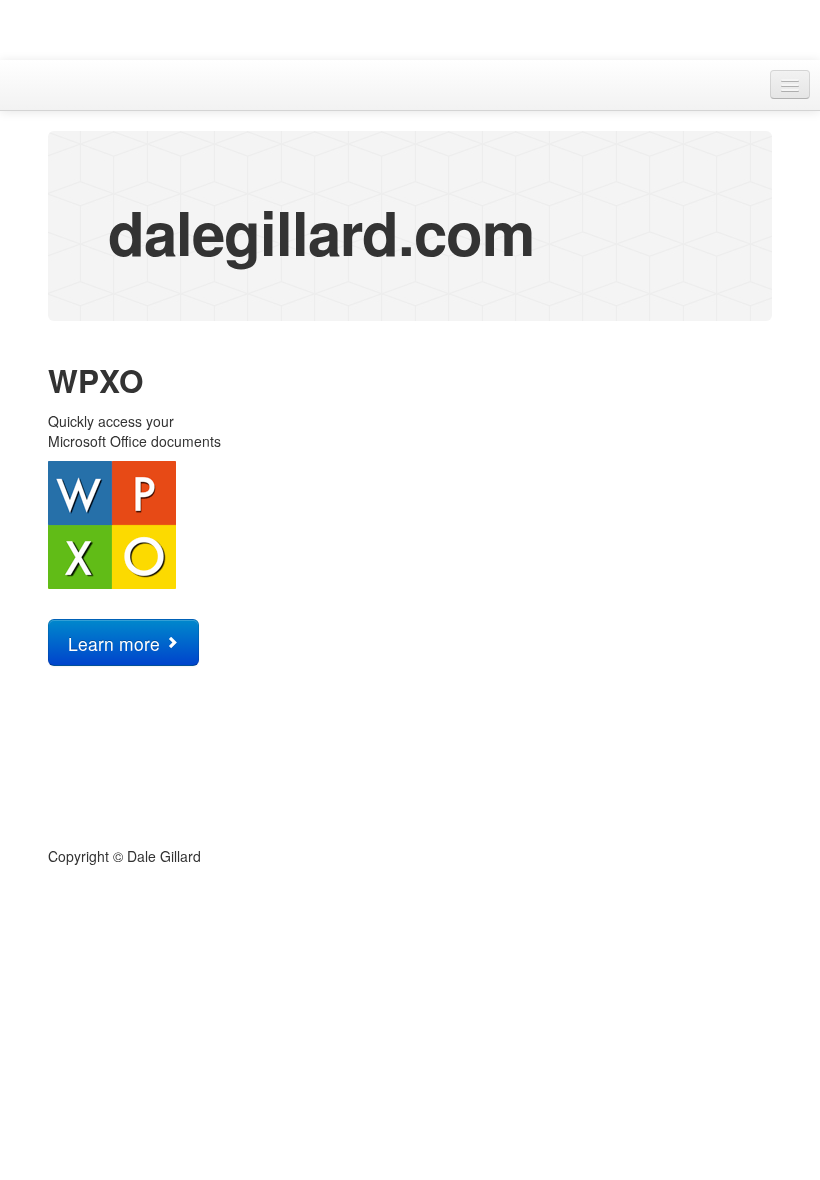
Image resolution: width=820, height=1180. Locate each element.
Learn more (116, 643)
